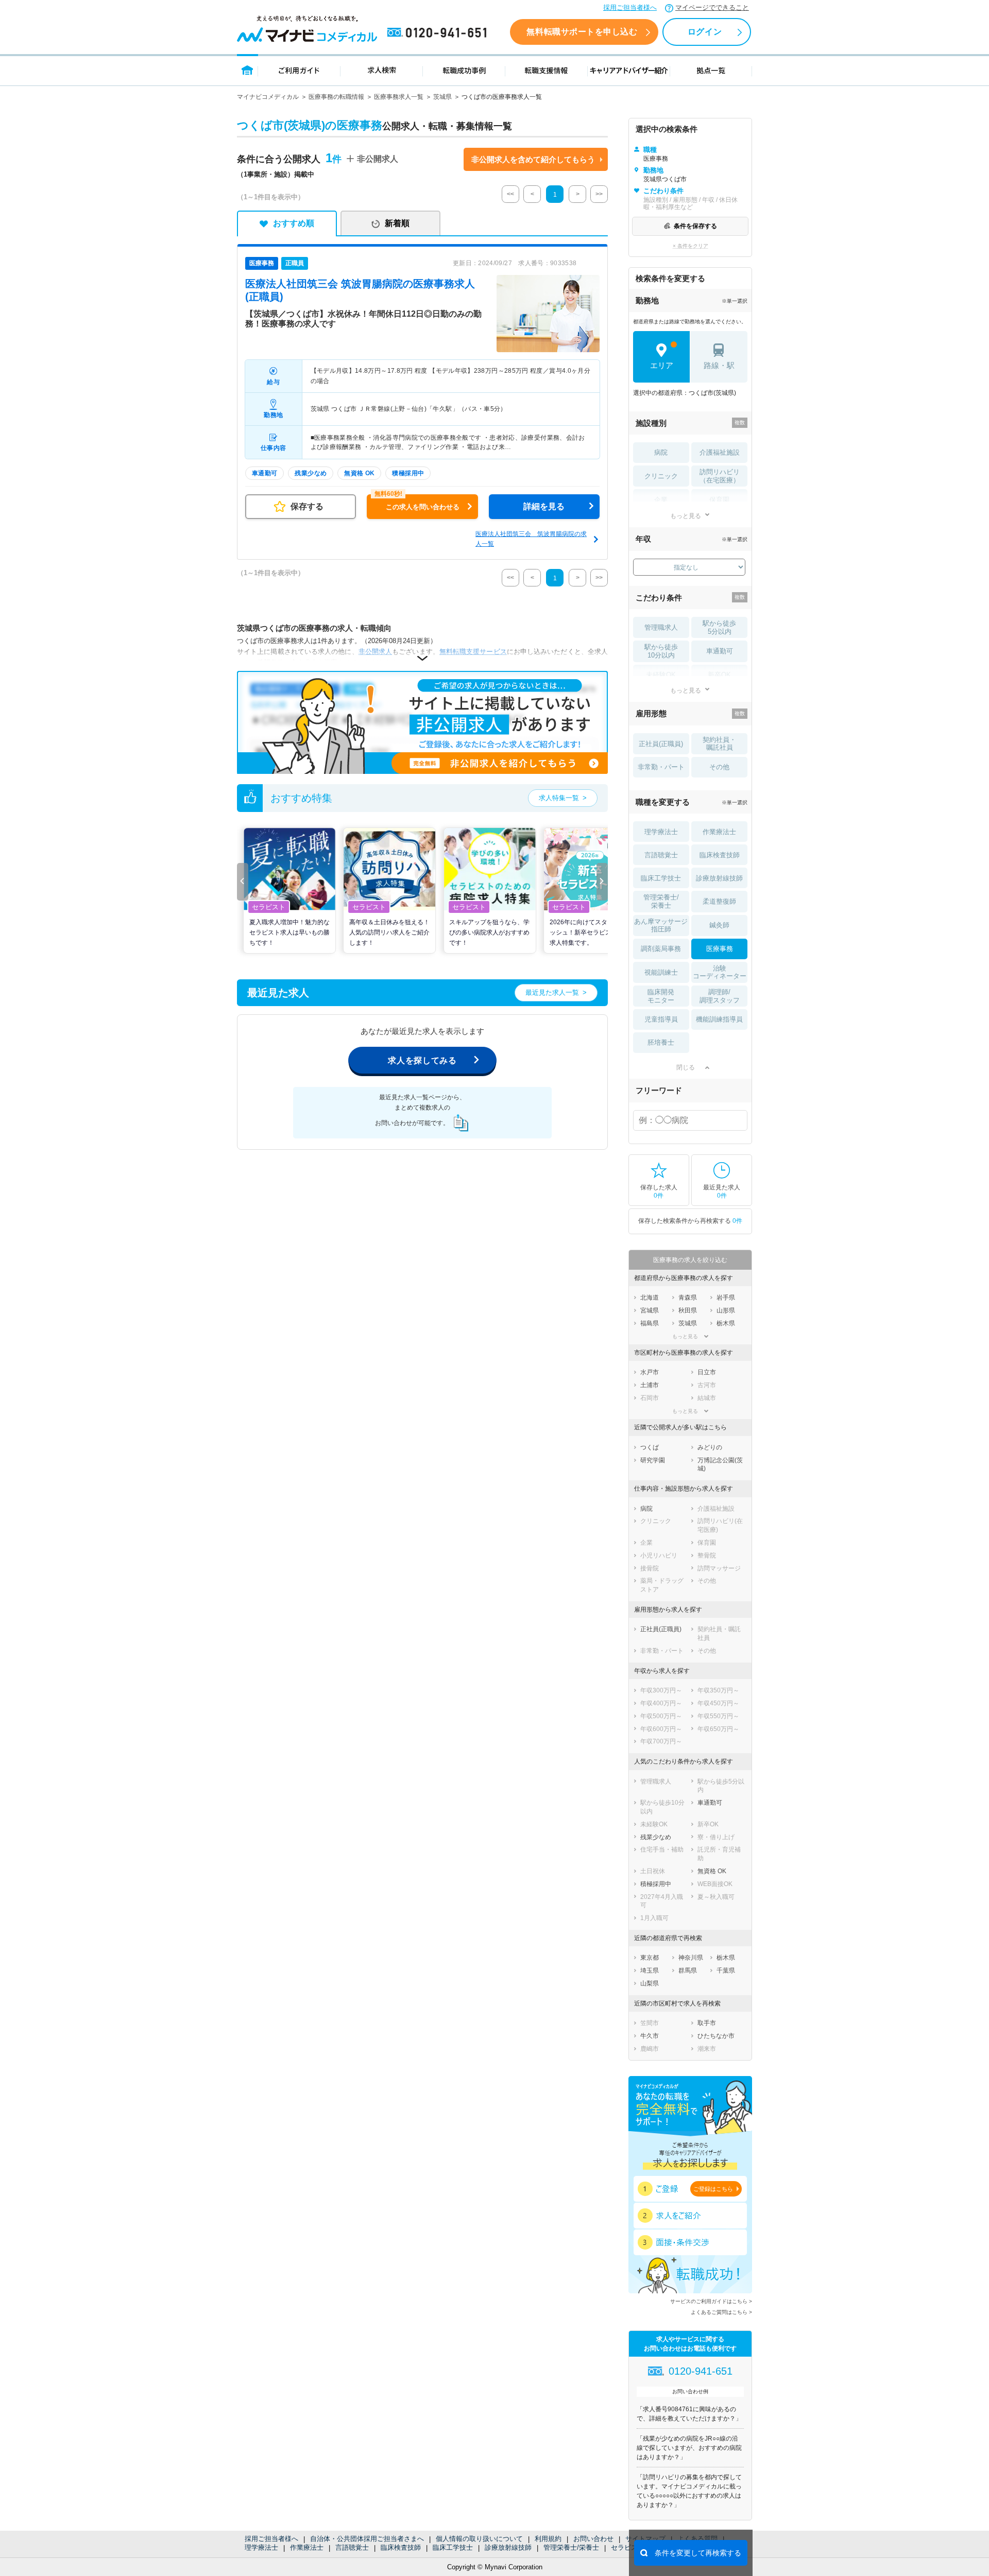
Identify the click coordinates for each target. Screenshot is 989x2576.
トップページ (248, 70)
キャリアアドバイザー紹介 (629, 70)
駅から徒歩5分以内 (719, 627)
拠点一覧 (711, 70)
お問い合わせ (593, 2539)
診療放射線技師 (508, 2547)
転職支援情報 (547, 70)
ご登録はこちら (713, 2189)
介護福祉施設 (720, 452)
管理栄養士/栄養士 (571, 2547)
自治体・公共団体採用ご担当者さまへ (367, 2539)
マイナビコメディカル (268, 97)
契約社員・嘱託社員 (719, 744)
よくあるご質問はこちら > (721, 2312)
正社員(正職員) (661, 744)
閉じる (686, 1067)
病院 (661, 452)
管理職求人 (661, 627)
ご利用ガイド (299, 70)
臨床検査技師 (401, 2547)
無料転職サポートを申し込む (582, 32)
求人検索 (382, 70)
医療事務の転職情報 (336, 97)
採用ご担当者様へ (630, 7)
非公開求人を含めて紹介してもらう (533, 159)
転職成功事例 (464, 70)
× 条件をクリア (690, 246)
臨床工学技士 (453, 2547)
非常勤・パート (661, 767)
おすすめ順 (294, 223)
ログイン (705, 32)
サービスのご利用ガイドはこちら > (711, 2301)
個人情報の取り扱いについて (479, 2539)
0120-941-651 (439, 33)
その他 (719, 767)
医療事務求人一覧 (399, 97)
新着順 (397, 223)
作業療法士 (307, 2547)
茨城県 (442, 97)
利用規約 (548, 2539)
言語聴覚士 (352, 2547)
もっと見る (686, 516)
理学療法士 (261, 2547)
